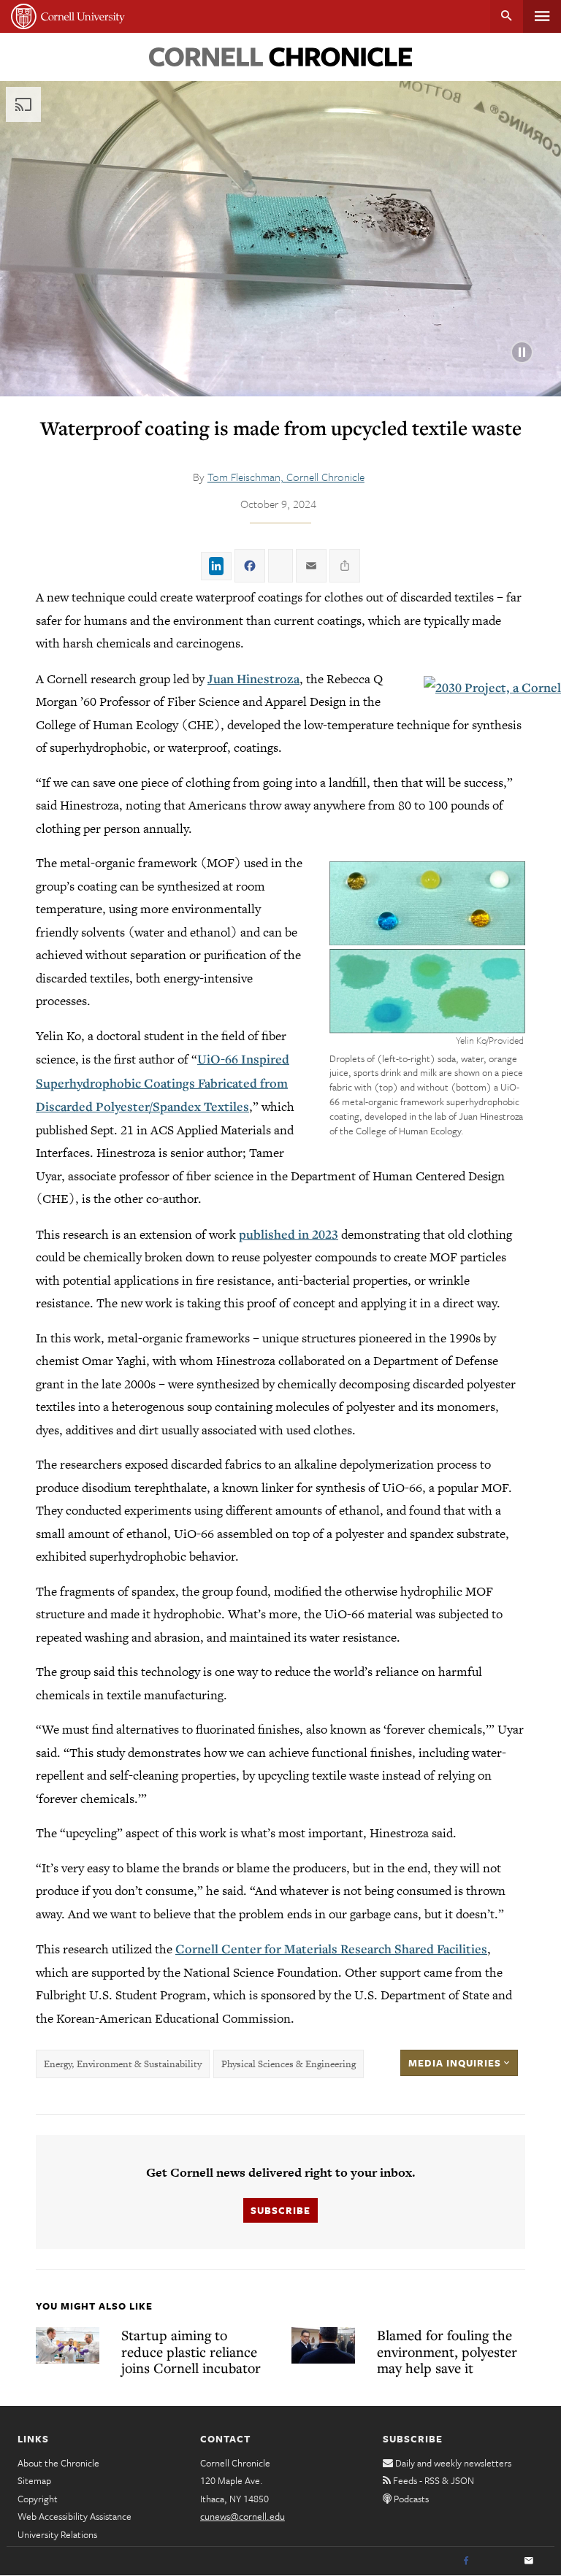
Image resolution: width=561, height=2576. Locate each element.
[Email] (529, 2561)
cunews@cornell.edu (243, 2516)
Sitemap (34, 2480)
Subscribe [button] (280, 2210)
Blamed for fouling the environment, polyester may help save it (447, 2351)
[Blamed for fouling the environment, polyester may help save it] (323, 2345)
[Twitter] (497, 2561)
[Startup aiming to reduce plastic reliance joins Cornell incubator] (68, 2345)
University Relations (57, 2534)
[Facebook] (466, 2561)
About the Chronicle (58, 2463)
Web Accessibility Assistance (75, 2516)
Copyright (38, 2499)
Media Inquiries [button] (456, 2063)
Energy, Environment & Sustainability (123, 2064)
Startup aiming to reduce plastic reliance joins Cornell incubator (191, 2351)
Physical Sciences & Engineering (289, 2064)
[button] (427, 947)
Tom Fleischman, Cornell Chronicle (286, 477)
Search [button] (507, 16)
